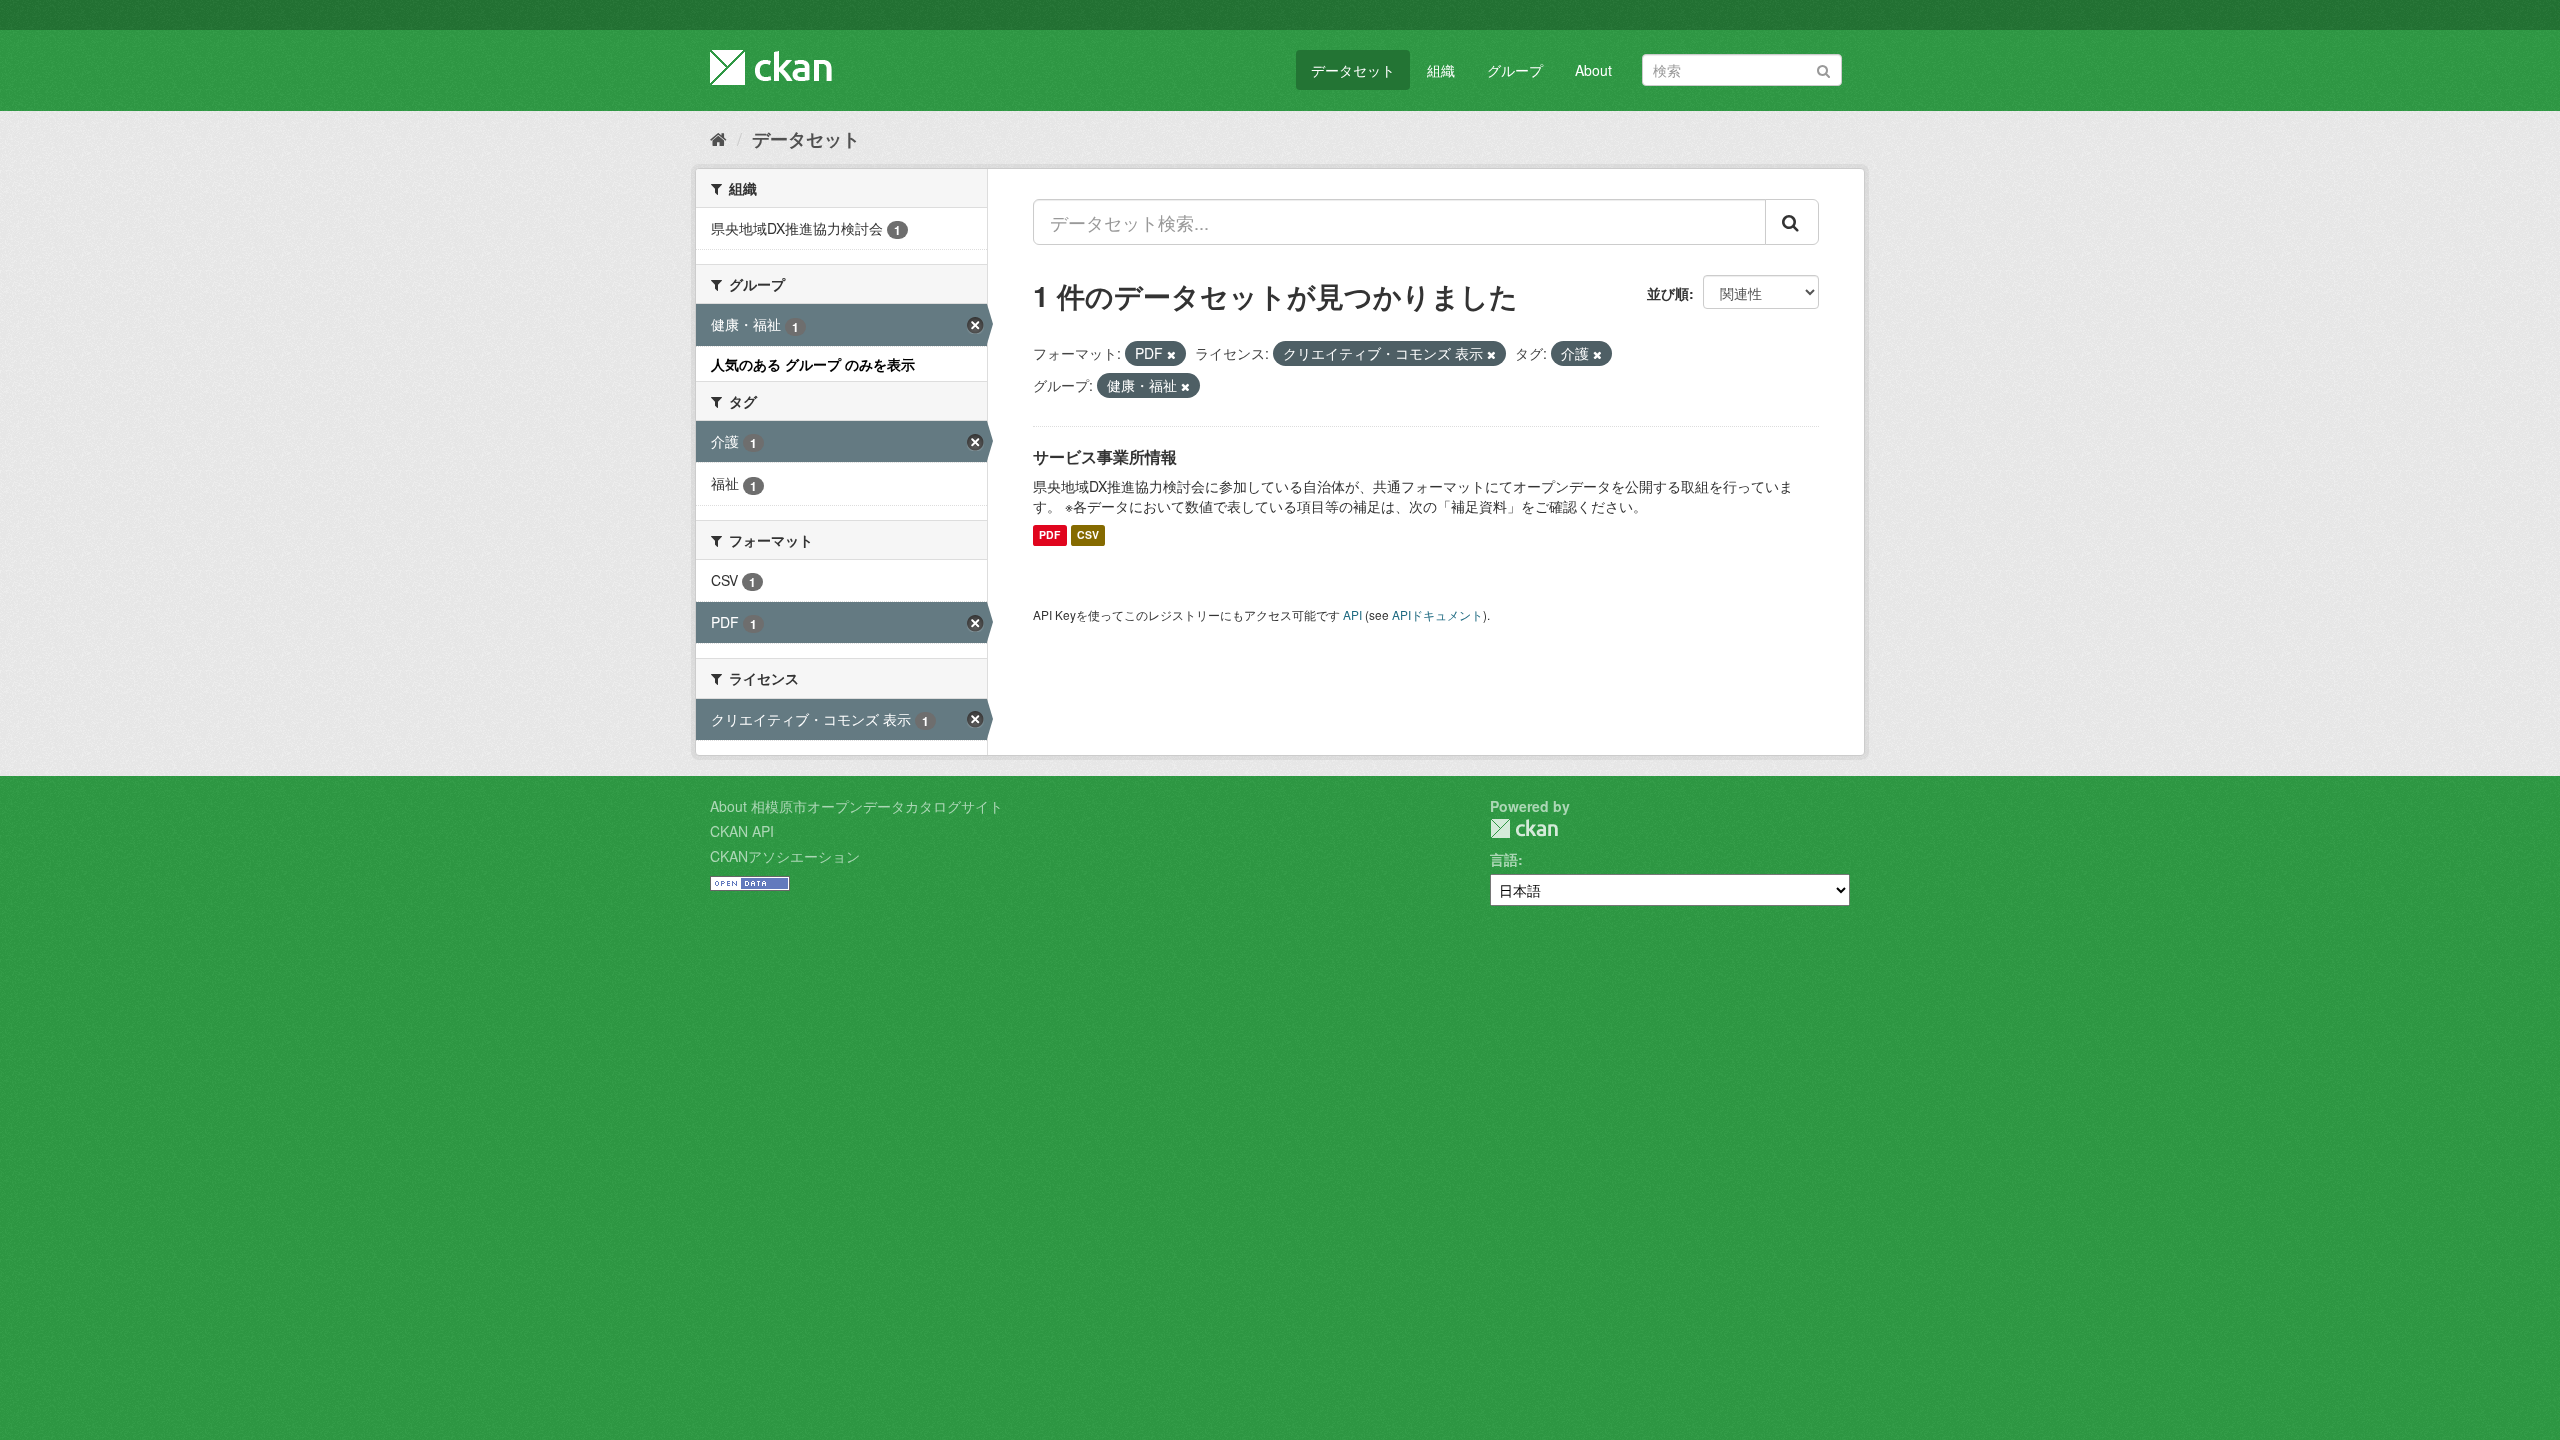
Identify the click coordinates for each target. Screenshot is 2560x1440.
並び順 (1668, 293)
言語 (1504, 859)
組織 (1441, 70)
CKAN (1524, 828)
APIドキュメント (1437, 614)
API (1352, 614)
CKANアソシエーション (785, 856)
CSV (1088, 535)
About (1593, 70)
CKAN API (742, 831)
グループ (1515, 70)
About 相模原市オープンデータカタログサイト (856, 806)
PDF (1049, 535)
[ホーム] (718, 138)
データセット (1353, 70)
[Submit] (1823, 68)
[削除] (1171, 354)
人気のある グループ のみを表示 (813, 364)
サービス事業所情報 (1105, 456)
